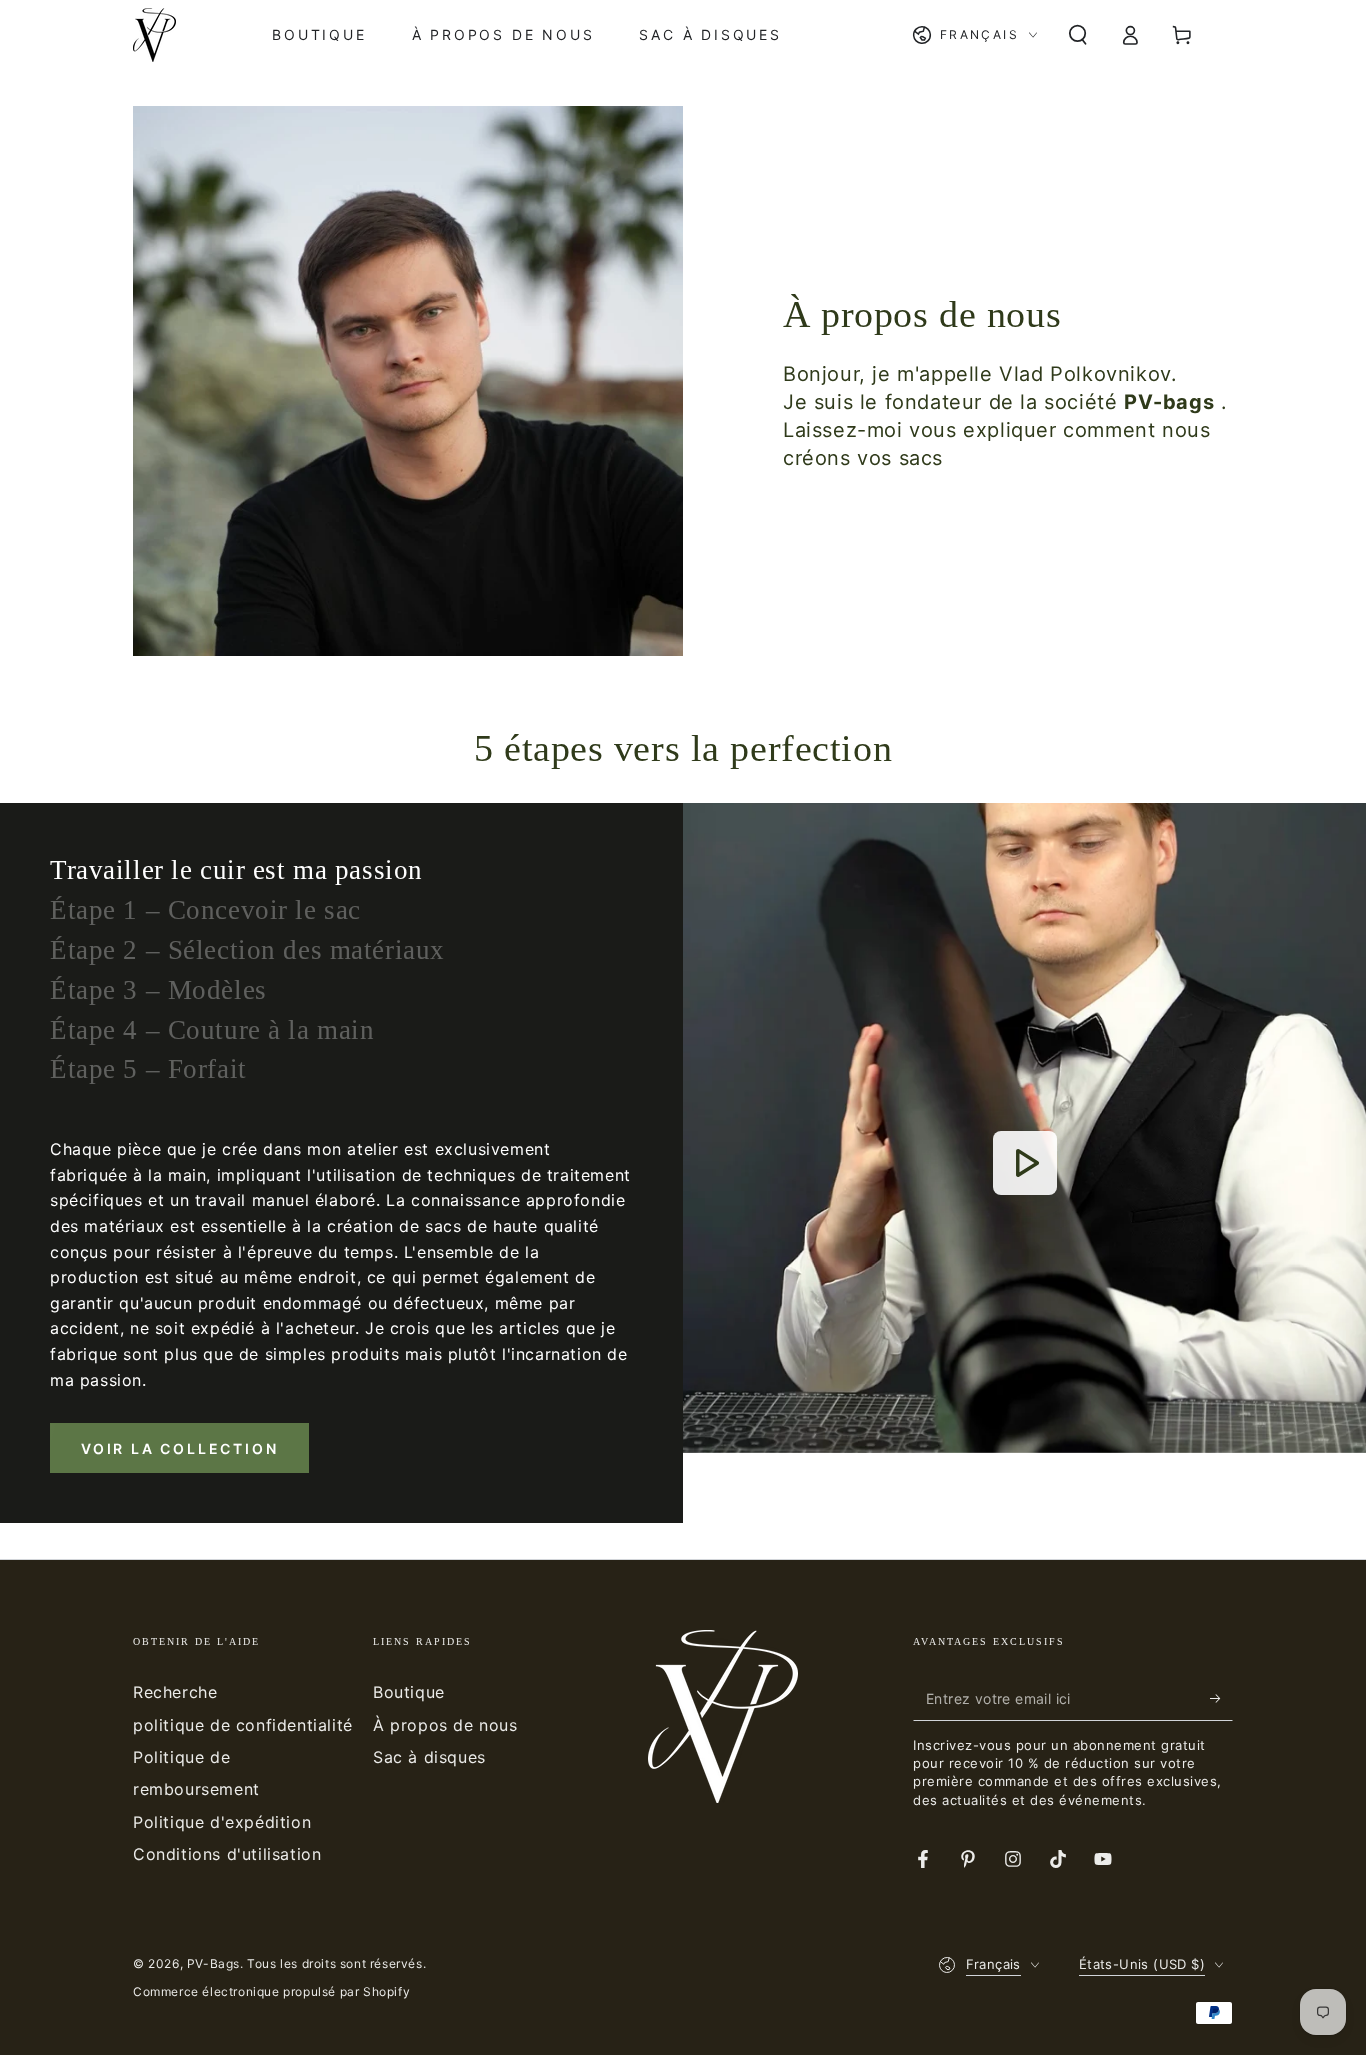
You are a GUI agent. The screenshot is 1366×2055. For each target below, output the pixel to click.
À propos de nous (445, 1725)
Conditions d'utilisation (227, 1854)
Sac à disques (429, 1757)
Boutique (409, 1692)
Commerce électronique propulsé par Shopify (271, 1991)
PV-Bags (213, 1963)
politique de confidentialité (243, 1725)
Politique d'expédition (222, 1822)
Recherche (175, 1692)
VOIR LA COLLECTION (179, 1448)
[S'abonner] (1221, 1698)
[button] (1078, 35)
